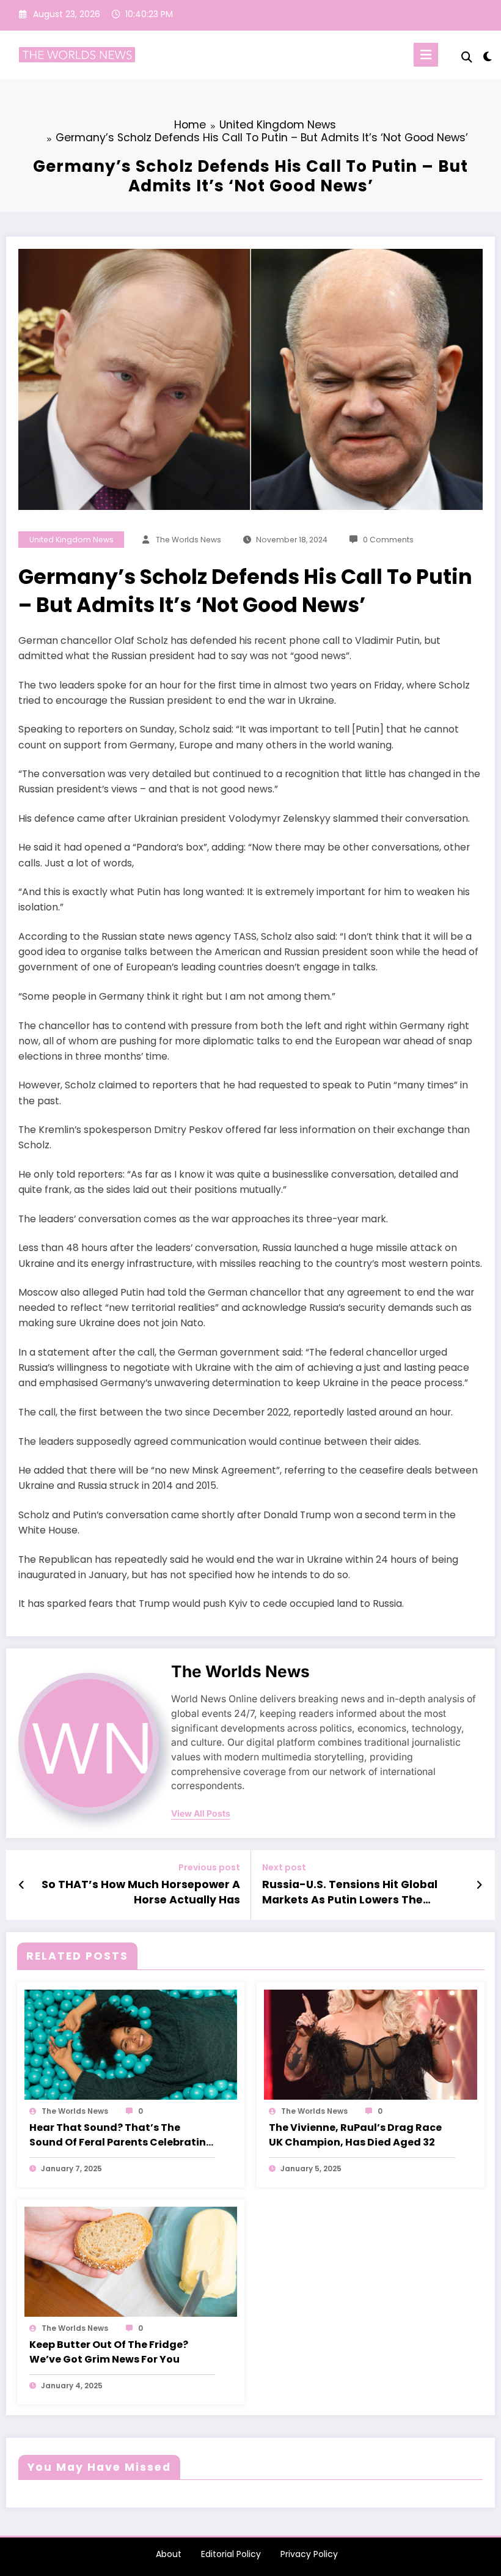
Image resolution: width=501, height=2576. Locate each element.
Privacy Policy (309, 2554)
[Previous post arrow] (22, 1885)
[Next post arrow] (479, 1885)
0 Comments (388, 540)
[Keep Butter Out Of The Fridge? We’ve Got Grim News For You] (131, 2261)
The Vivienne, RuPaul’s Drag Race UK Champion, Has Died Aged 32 (355, 2135)
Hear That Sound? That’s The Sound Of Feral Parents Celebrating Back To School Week (121, 2135)
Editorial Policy (231, 2554)
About (169, 2554)
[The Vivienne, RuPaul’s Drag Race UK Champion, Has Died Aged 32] (371, 2044)
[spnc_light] (487, 57)
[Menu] (426, 55)
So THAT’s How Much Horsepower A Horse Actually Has (141, 1892)
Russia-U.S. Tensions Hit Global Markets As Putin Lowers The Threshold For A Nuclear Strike (350, 1892)
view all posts (201, 1814)
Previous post (209, 1868)
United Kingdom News (71, 540)
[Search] (467, 57)
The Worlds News (188, 540)
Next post (284, 1868)
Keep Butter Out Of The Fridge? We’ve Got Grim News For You (109, 2352)
